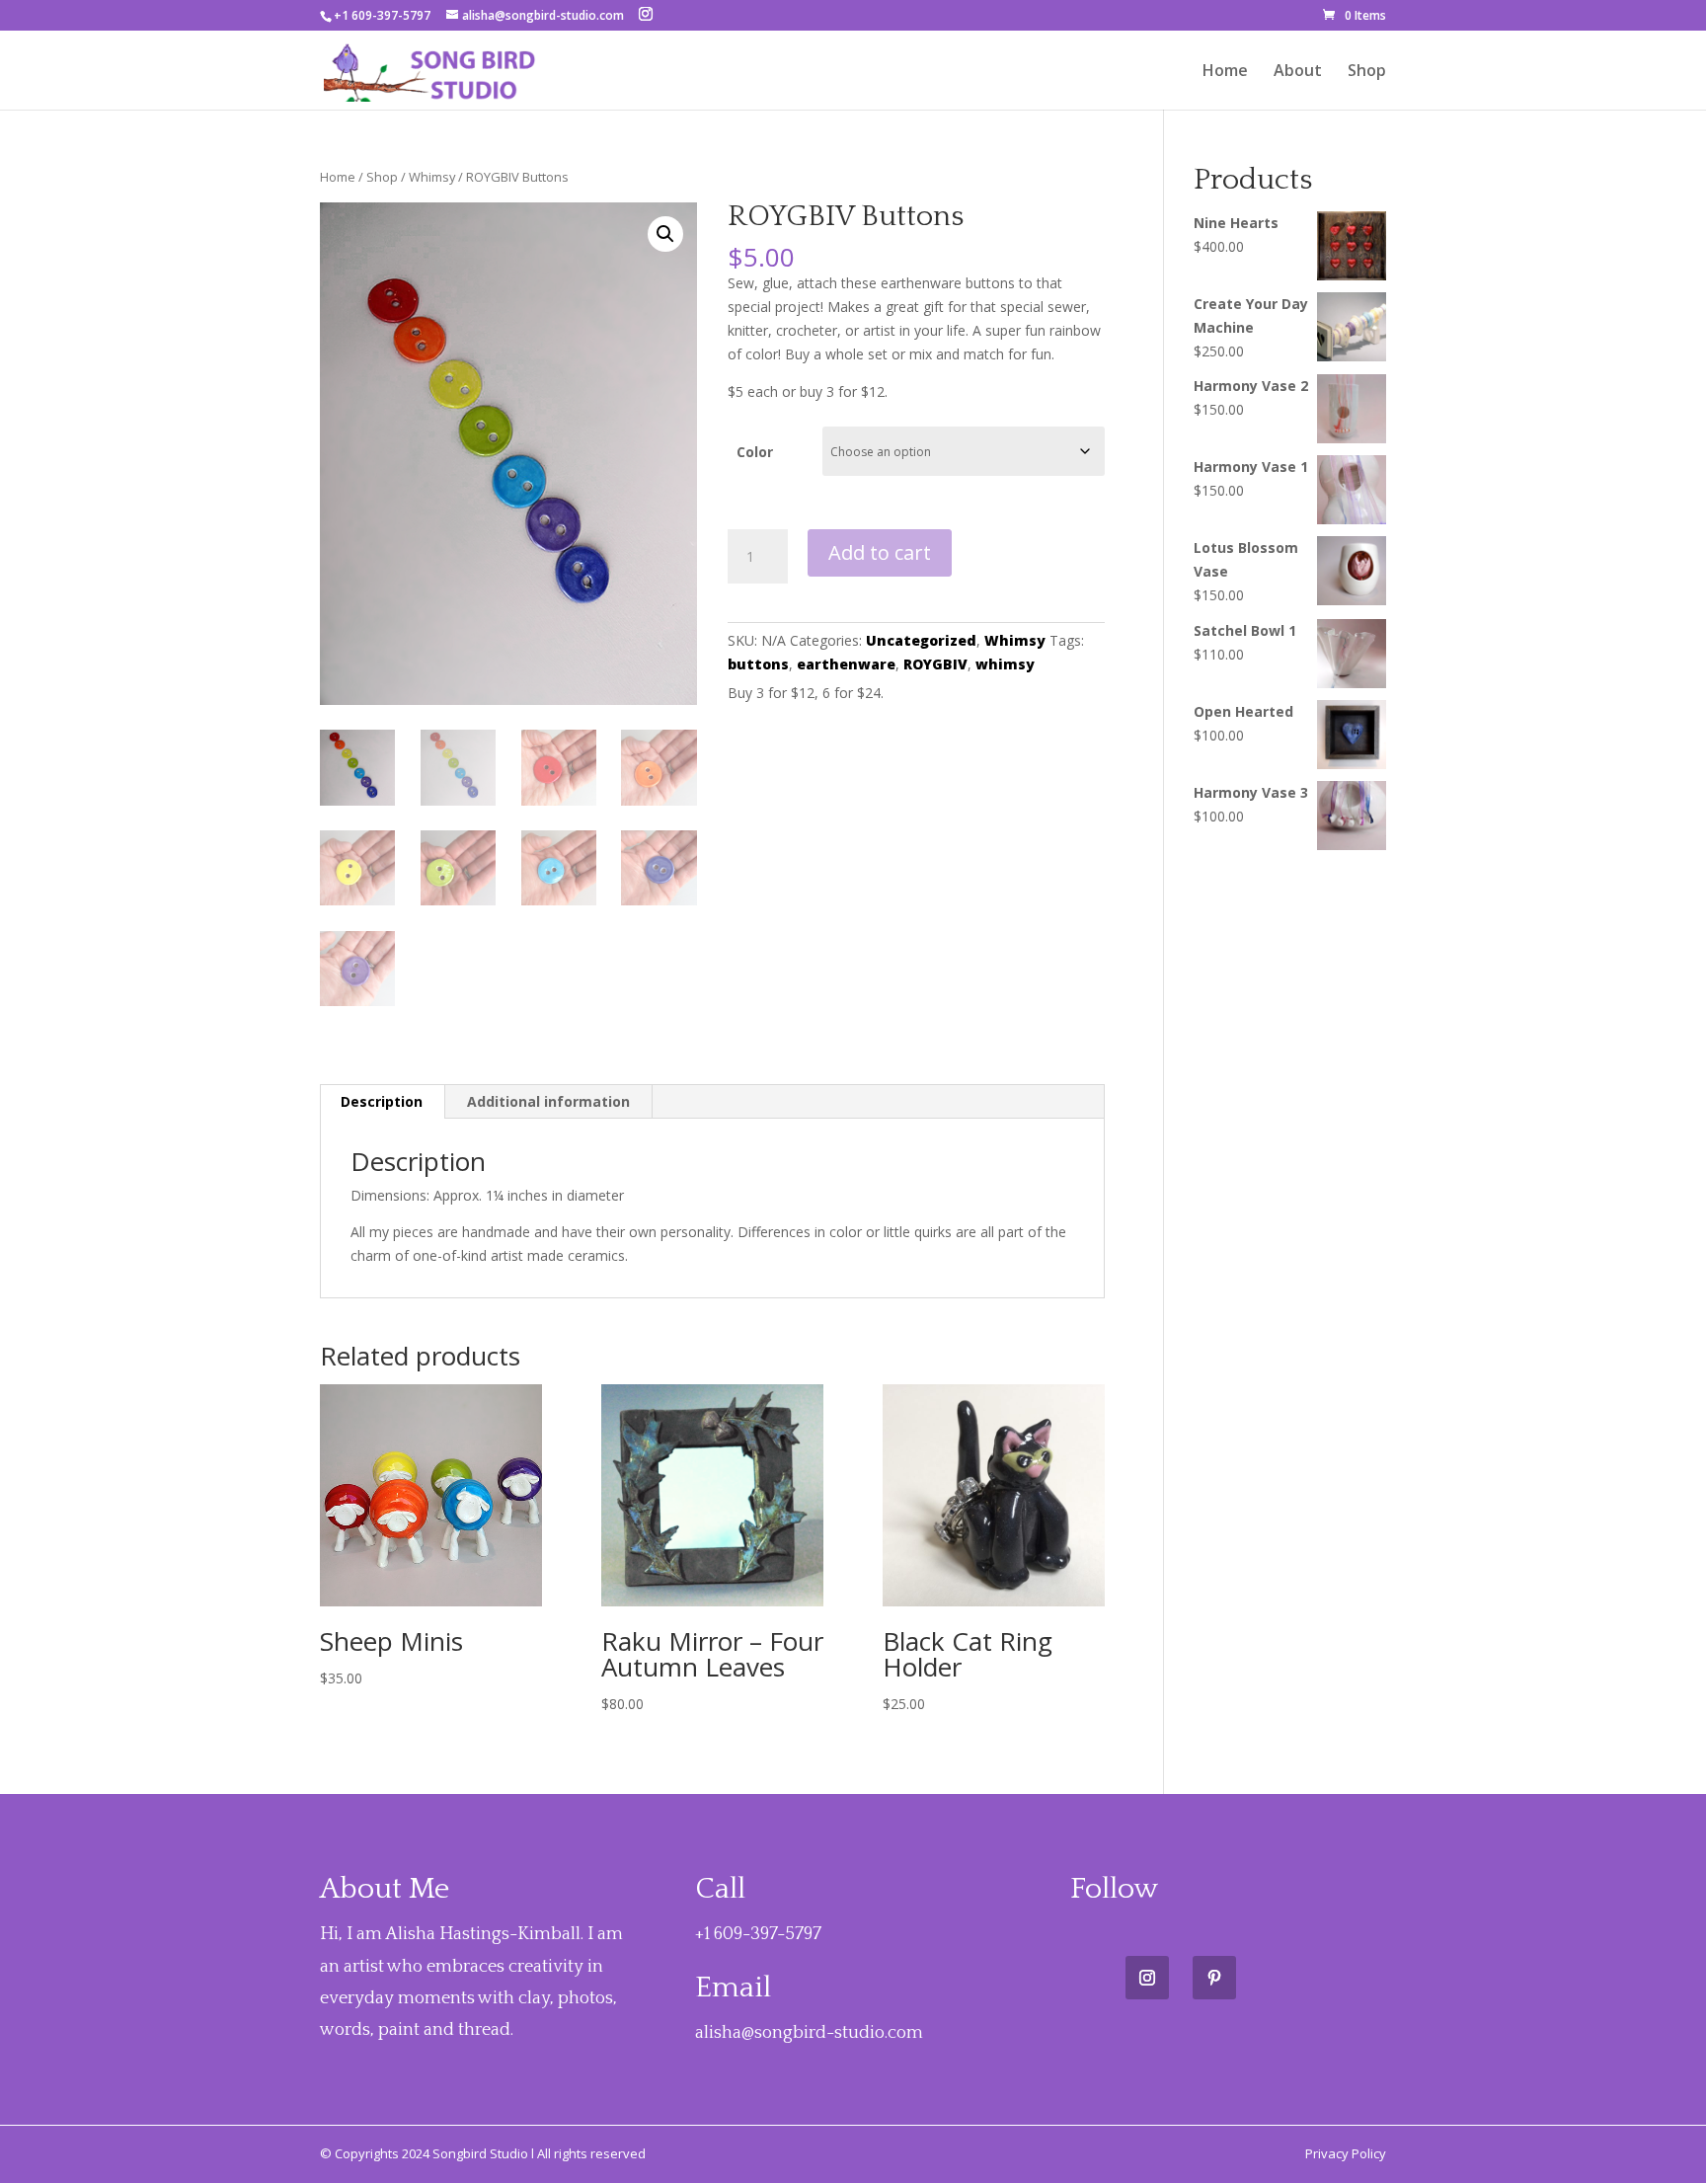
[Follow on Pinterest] (1214, 1978)
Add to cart (880, 552)
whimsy (1005, 664)
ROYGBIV (935, 664)
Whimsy (432, 177)
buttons (758, 664)
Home (1225, 72)
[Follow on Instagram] (1147, 1978)
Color (755, 452)
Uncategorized (921, 640)
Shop (1367, 72)
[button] (665, 234)
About (1298, 72)
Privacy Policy (1346, 2153)
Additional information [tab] (548, 1101)
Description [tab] (382, 1101)
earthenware (846, 664)
